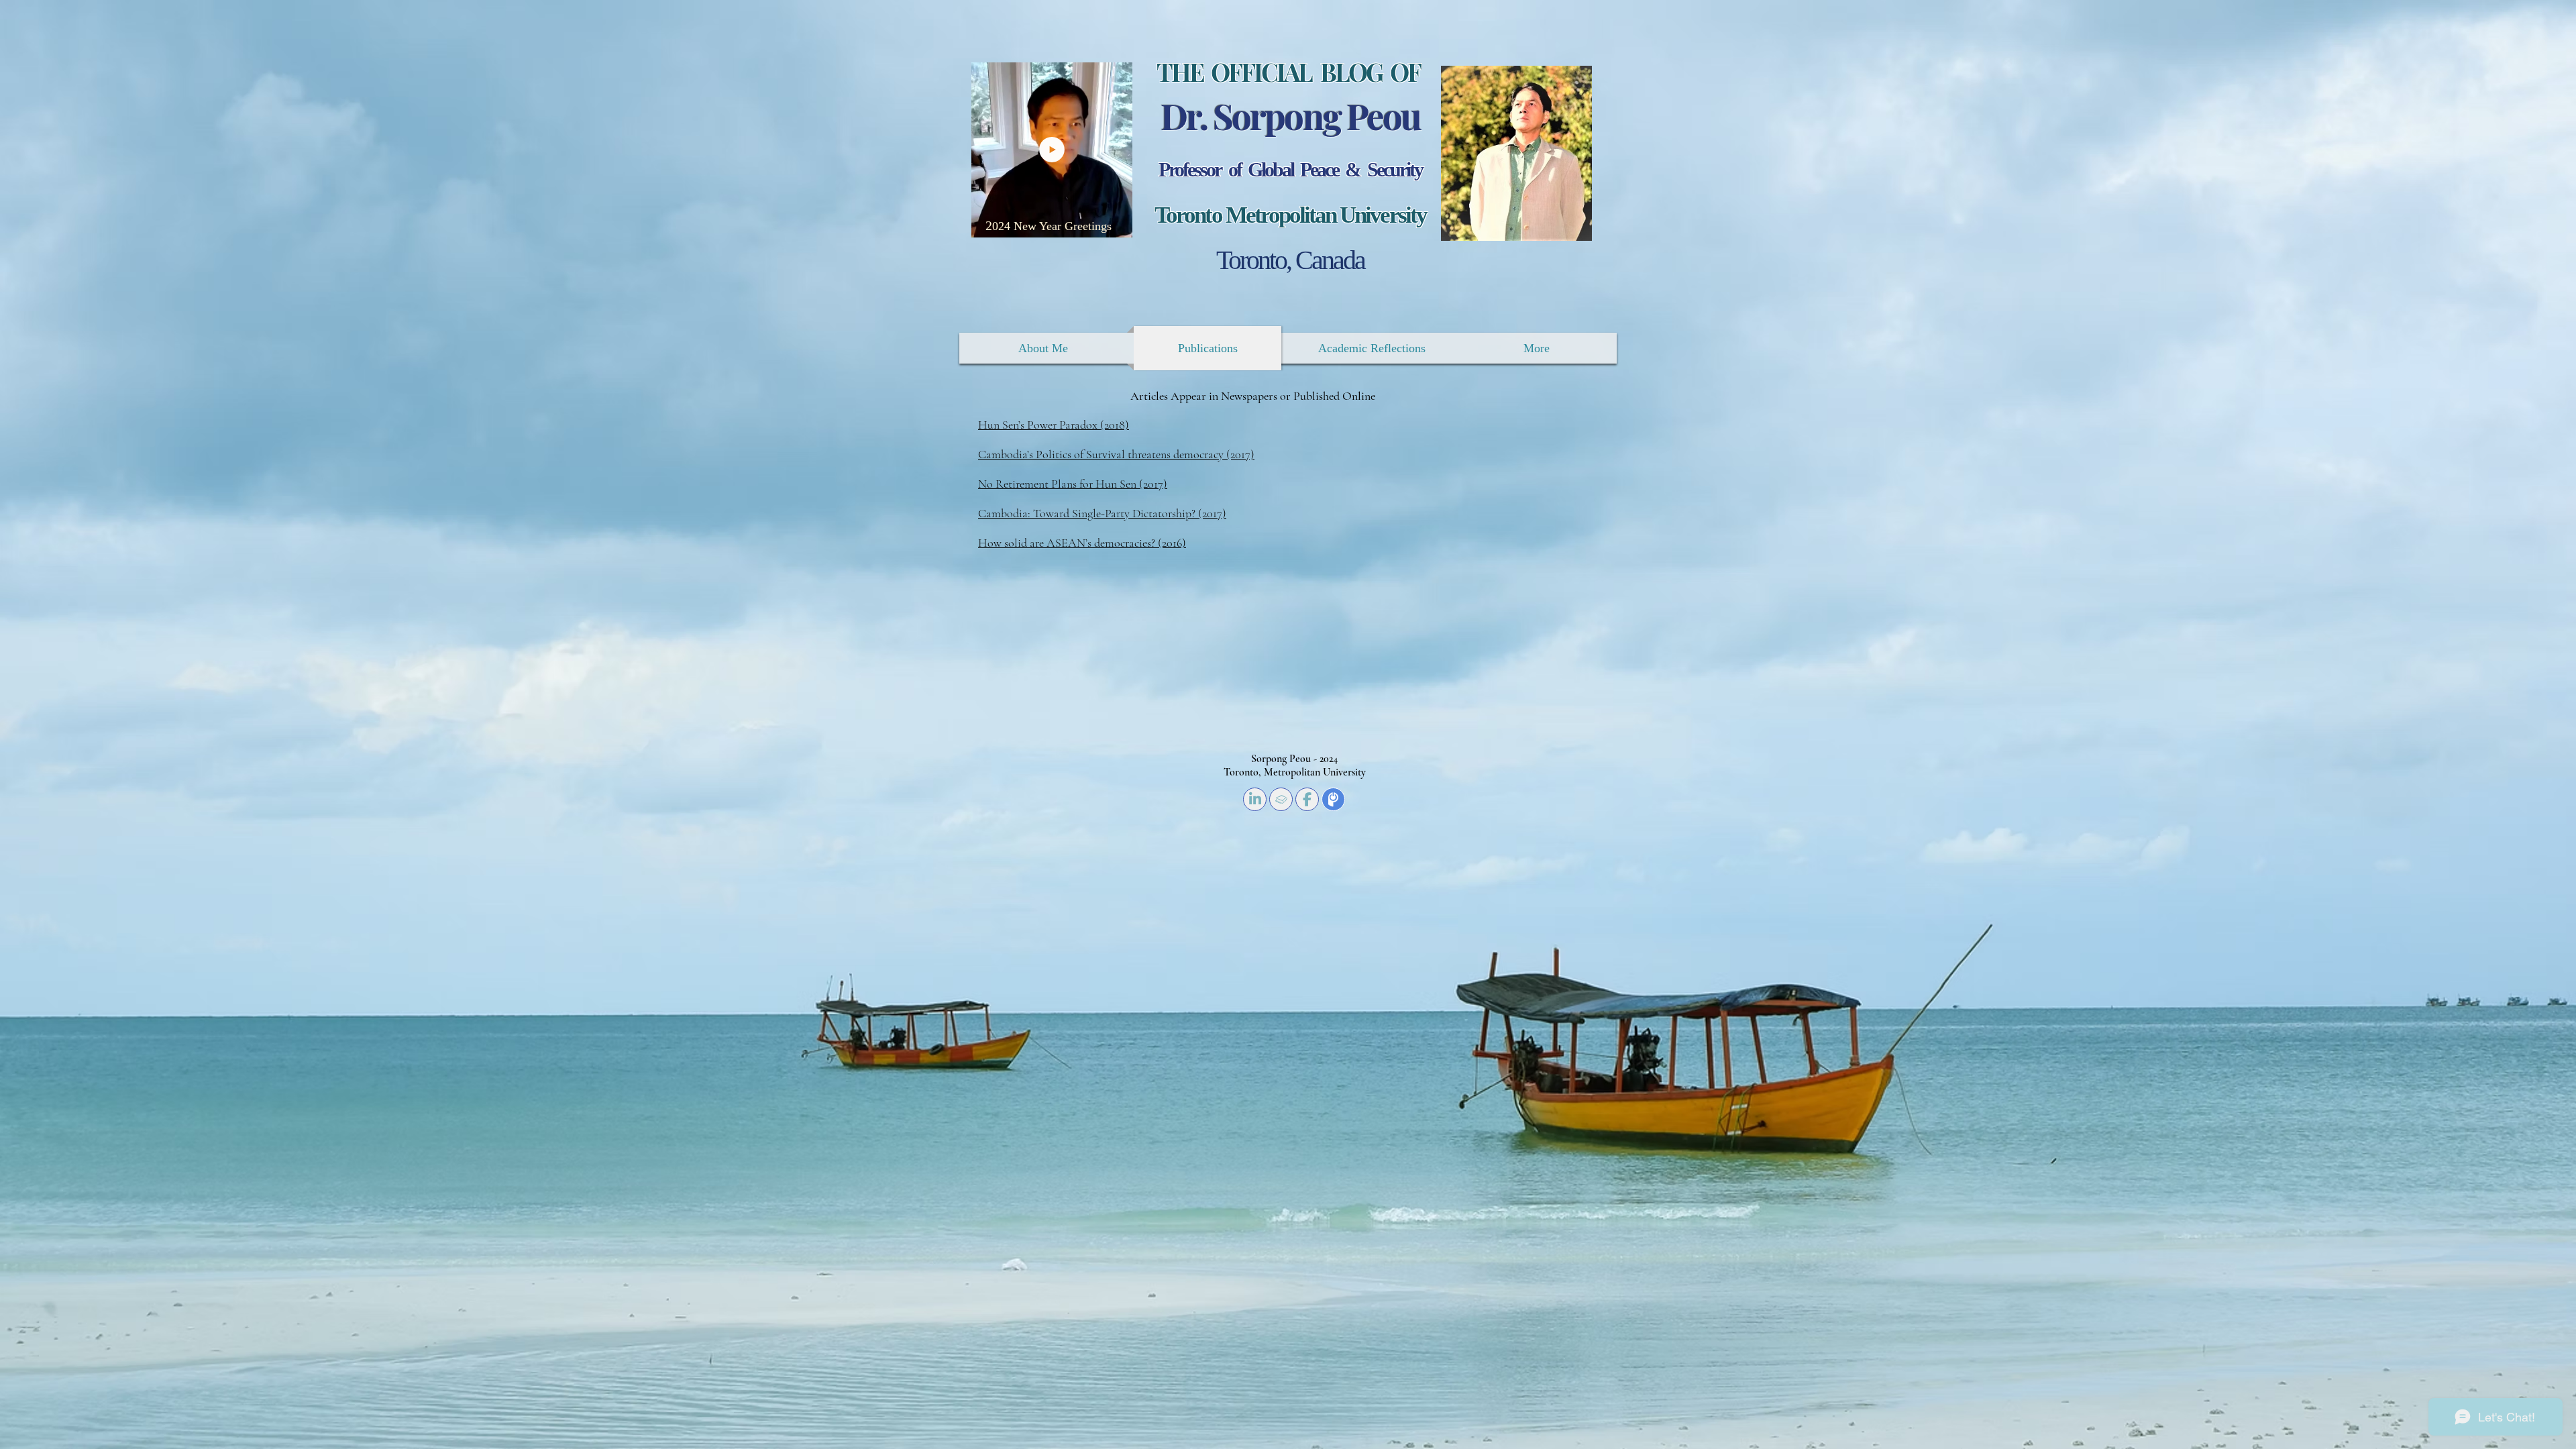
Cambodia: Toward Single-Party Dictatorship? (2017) (1102, 513)
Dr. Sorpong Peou (1290, 115)
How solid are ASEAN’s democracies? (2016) (1082, 543)
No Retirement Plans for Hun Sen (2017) (1073, 484)
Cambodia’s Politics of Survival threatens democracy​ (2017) (1116, 454)
